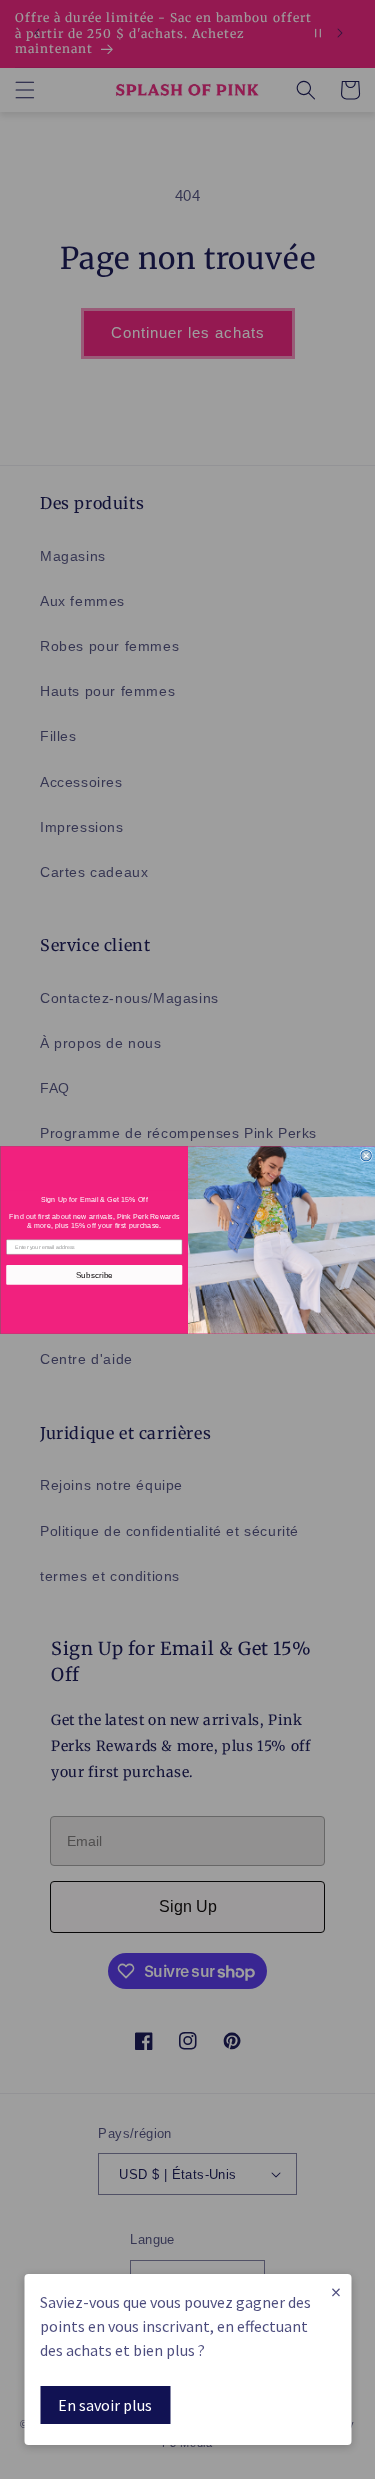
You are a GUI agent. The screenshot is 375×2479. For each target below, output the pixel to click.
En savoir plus (105, 2405)
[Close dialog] (365, 1155)
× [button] (336, 2291)
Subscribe (93, 1273)
